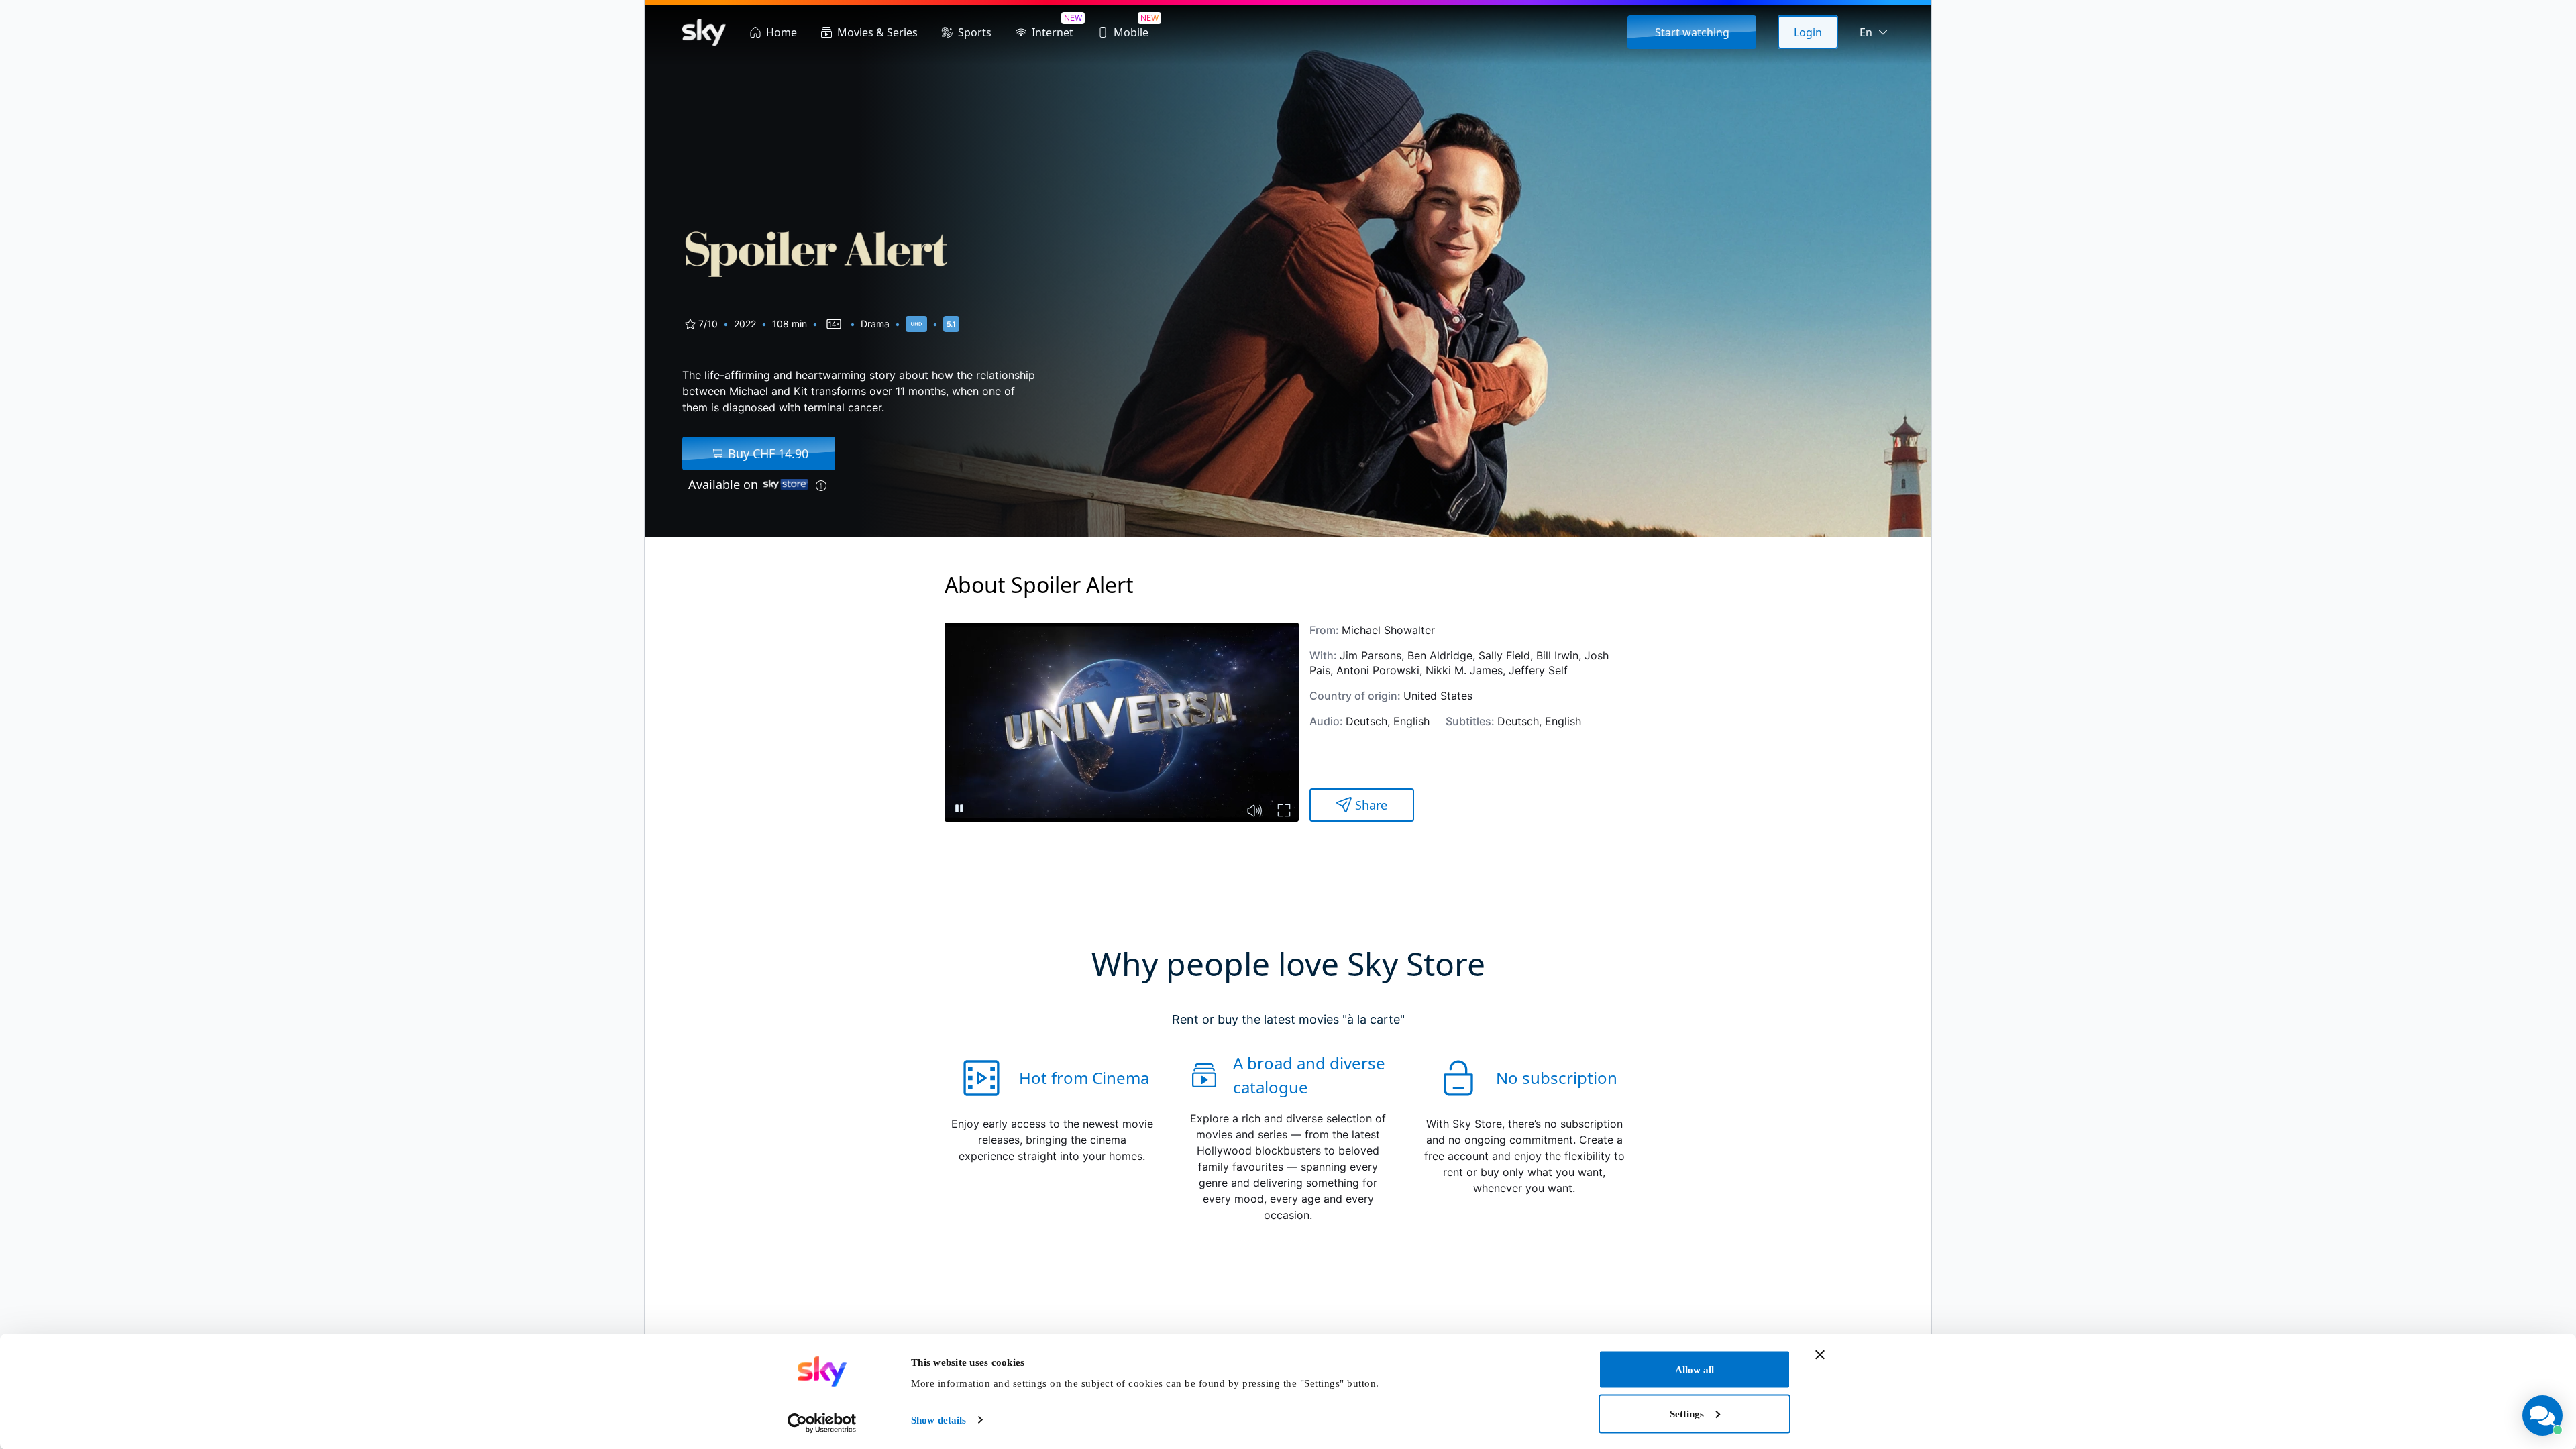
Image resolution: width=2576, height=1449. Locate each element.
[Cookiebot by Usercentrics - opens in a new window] (822, 1423)
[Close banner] (1820, 1355)
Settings (1687, 1413)
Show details (938, 1420)
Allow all (1695, 1370)
